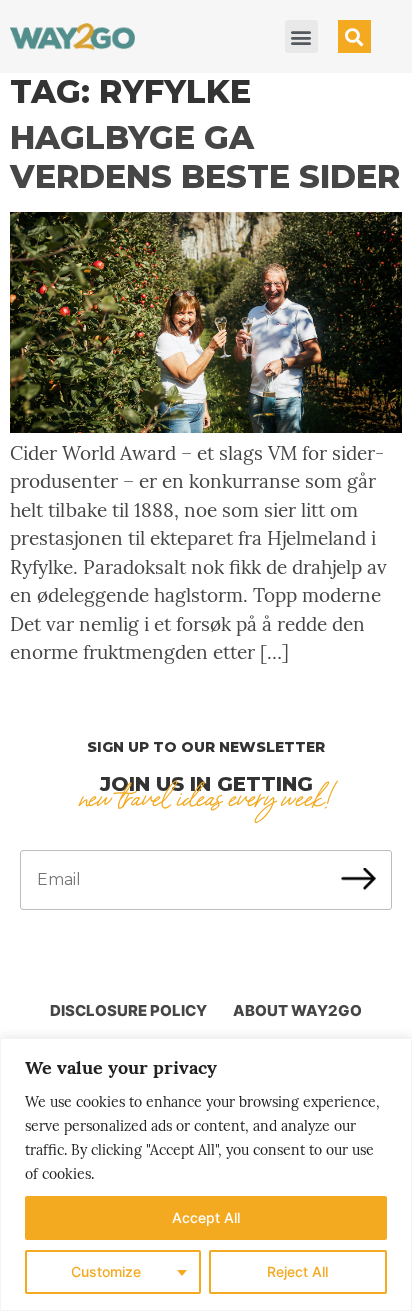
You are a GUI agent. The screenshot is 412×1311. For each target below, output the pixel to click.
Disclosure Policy (128, 1010)
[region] (206, 1174)
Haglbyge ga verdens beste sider (205, 156)
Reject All (297, 1271)
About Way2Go (297, 1010)
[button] (301, 36)
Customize (106, 1271)
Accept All (206, 1217)
